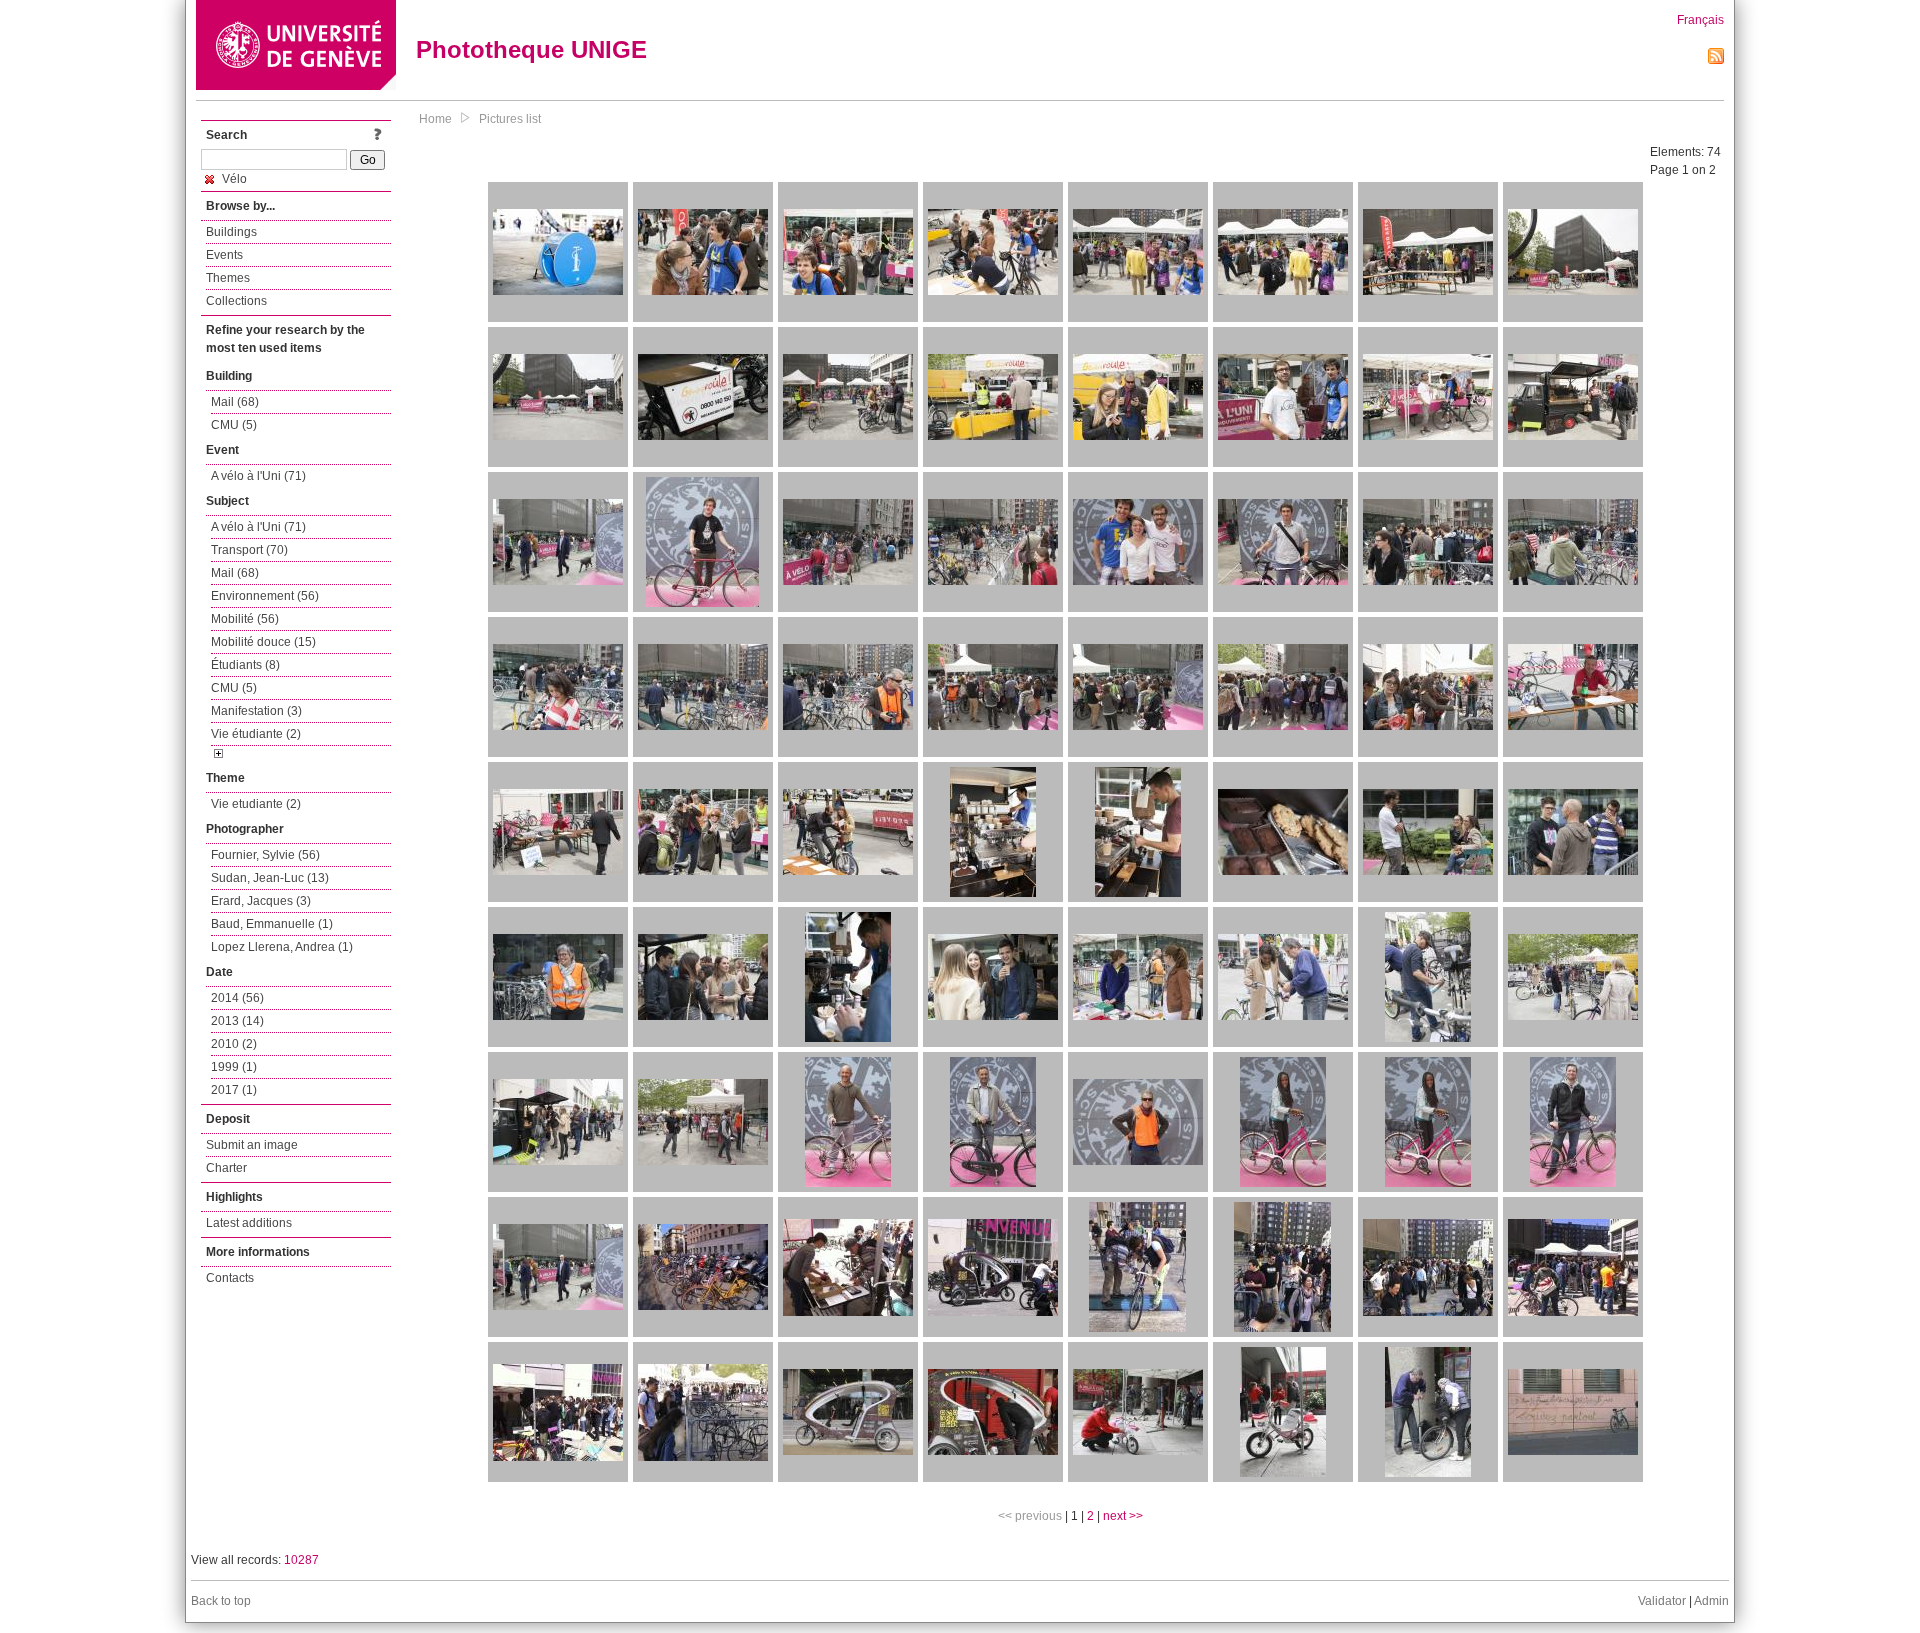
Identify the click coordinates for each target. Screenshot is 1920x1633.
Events (224, 255)
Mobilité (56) (245, 619)
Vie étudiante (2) (256, 734)
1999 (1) (234, 1067)
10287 (301, 1560)
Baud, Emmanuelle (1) (272, 924)
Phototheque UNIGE (531, 49)
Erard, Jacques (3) (261, 901)
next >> (1123, 1516)
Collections (236, 301)
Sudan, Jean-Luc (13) (270, 878)
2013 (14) (237, 1021)
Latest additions (249, 1223)
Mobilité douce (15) (263, 642)
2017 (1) (234, 1090)
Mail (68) (235, 402)
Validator (1662, 1601)
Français (1700, 20)
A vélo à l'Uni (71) (258, 476)
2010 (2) (234, 1044)
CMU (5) (234, 425)
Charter (226, 1168)
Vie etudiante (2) (256, 804)
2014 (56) (237, 998)
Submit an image (252, 1145)
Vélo (233, 179)
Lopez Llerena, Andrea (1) (282, 947)
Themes (228, 278)
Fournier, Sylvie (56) (265, 855)
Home (435, 119)
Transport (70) (249, 550)
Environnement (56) (265, 596)
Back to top (221, 1601)
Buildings (231, 232)
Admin (1711, 1601)
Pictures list (510, 119)
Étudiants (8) (245, 665)
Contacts (230, 1278)
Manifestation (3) (256, 711)
